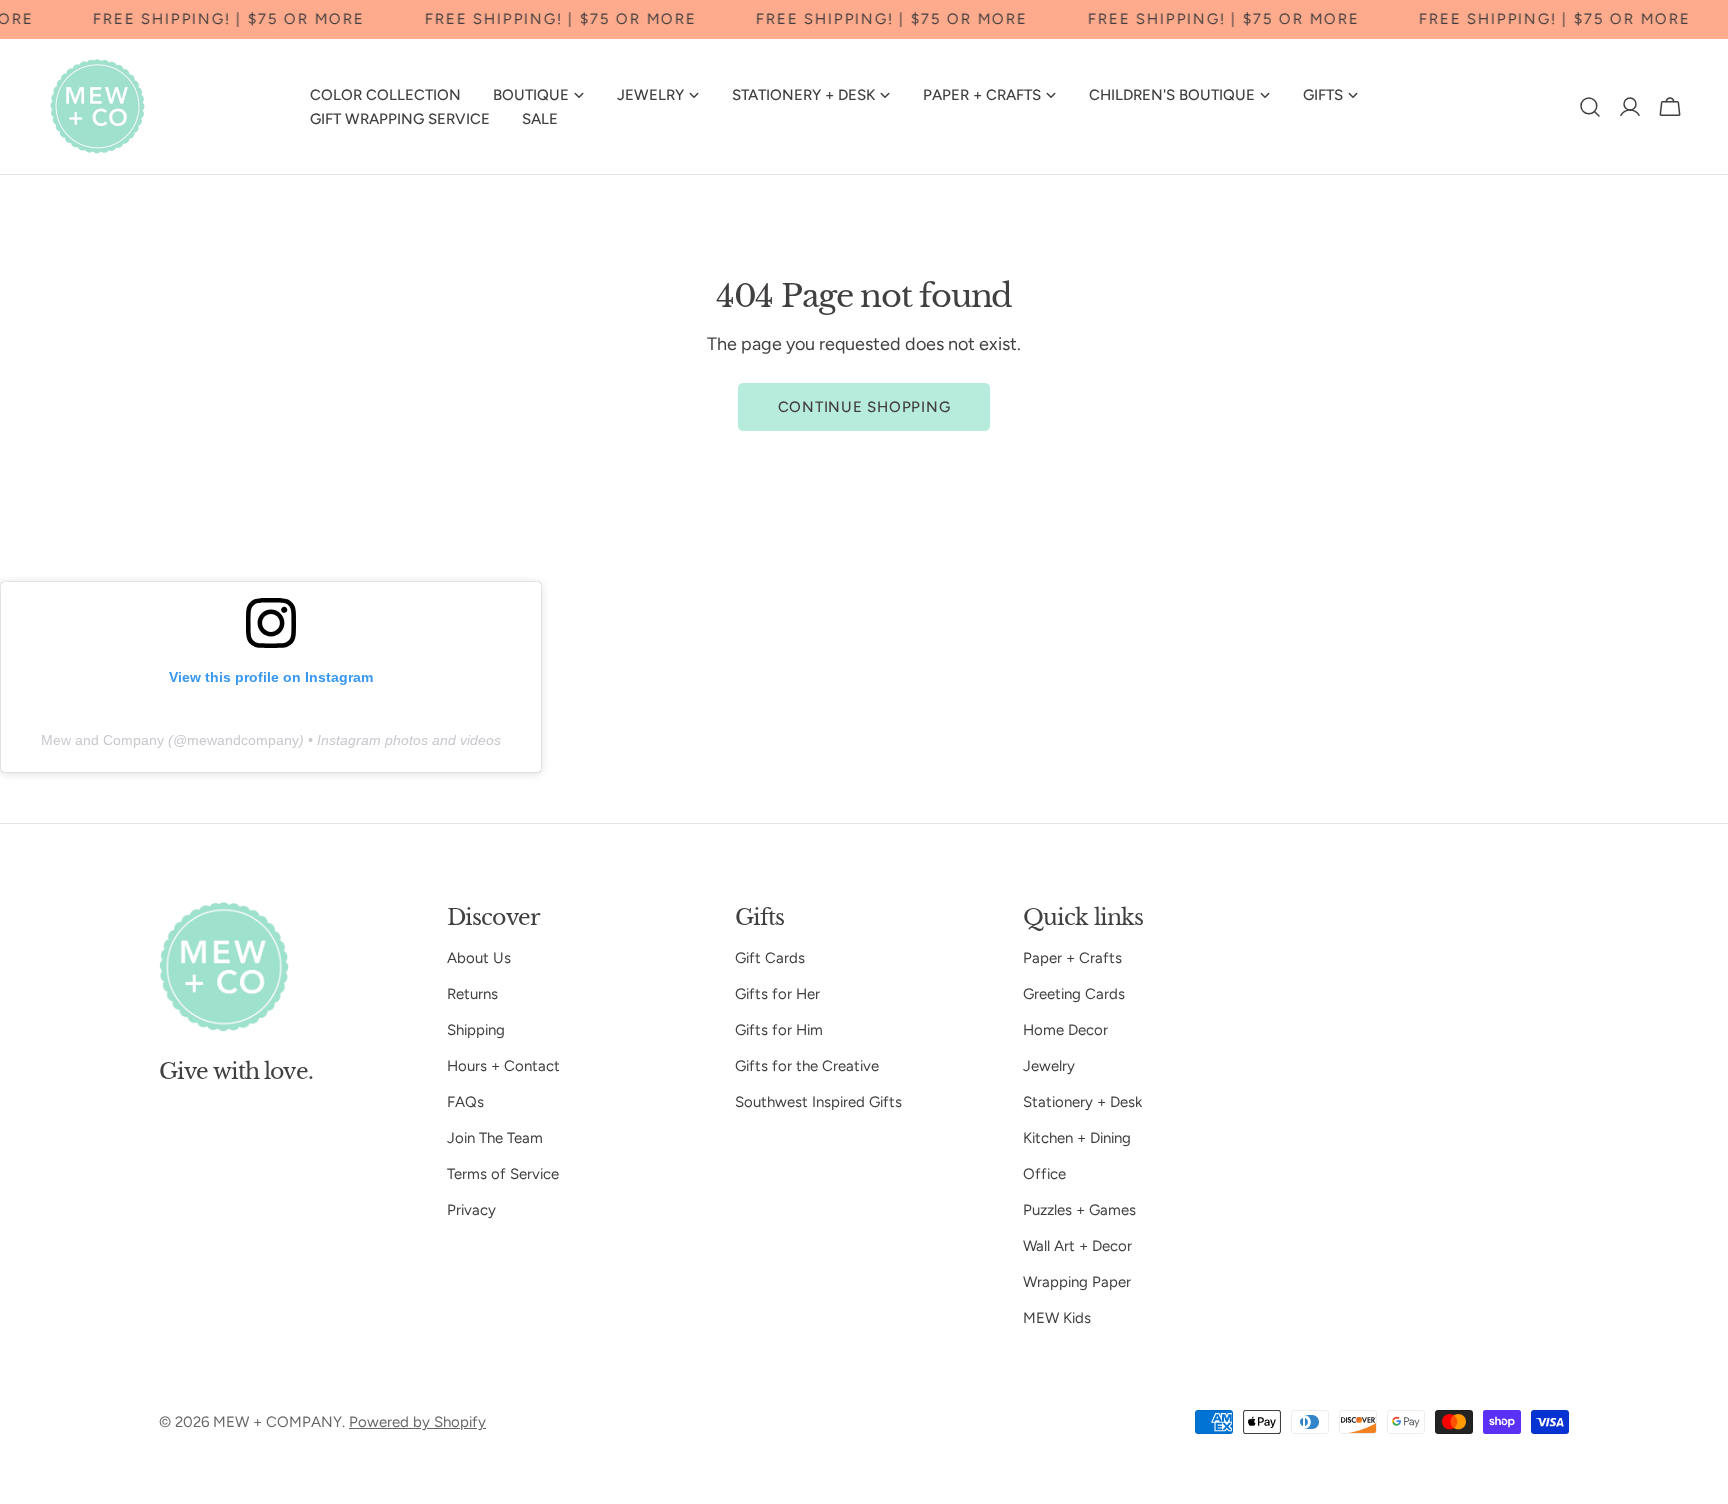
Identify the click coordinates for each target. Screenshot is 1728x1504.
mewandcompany (243, 740)
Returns (472, 994)
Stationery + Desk (1082, 1102)
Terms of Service (503, 1174)
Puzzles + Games (1079, 1210)
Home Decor (1065, 1030)
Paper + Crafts (1072, 958)
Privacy (471, 1210)
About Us (479, 958)
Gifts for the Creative (807, 1066)
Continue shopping (864, 407)
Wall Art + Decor (1077, 1246)
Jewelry (1049, 1066)
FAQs (465, 1102)
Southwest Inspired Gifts (818, 1102)
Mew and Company (102, 740)
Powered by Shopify (417, 1422)
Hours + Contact (503, 1066)
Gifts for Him (779, 1030)
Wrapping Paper (1077, 1282)
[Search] (1590, 107)
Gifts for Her (777, 994)
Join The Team (495, 1138)
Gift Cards (770, 958)
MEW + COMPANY (277, 1422)
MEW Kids (1057, 1318)
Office (1044, 1174)
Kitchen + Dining (1077, 1138)
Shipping (476, 1030)
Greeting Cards (1074, 994)
